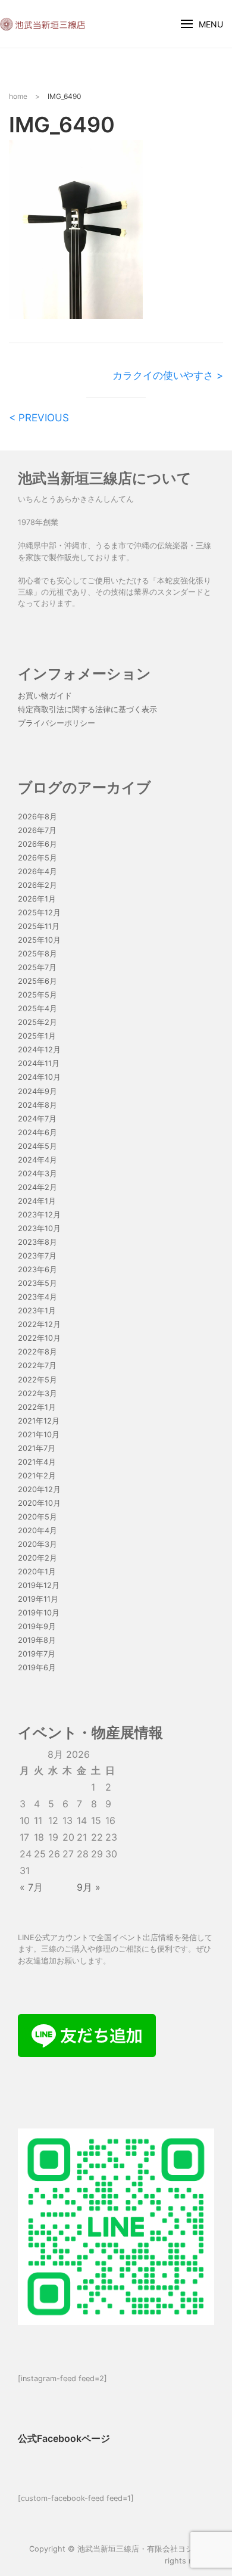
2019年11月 (38, 1599)
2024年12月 (39, 1050)
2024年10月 (39, 1077)
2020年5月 (37, 1517)
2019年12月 (39, 1585)
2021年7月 (37, 1448)
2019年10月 (39, 1613)
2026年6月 (37, 844)
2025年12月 (39, 913)
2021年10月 (39, 1435)
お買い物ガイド (45, 696)
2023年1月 (37, 1311)
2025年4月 (37, 1009)
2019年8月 (37, 1640)
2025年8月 (37, 954)
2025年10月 (39, 940)
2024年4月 (37, 1160)
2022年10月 (39, 1338)
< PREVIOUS (39, 418)
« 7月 (31, 1887)
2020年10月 (39, 1503)
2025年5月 (37, 995)
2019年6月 (37, 1668)
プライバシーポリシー (57, 723)
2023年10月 (39, 1228)
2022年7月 (37, 1365)
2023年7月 (37, 1256)
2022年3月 (37, 1393)
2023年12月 (39, 1215)
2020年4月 (37, 1531)
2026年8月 (37, 817)
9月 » (89, 1887)
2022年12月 (39, 1324)
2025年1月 (37, 1036)
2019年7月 (37, 1654)
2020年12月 (39, 1489)
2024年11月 (39, 1063)
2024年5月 (37, 1146)
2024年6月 (37, 1132)
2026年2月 (37, 885)
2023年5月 (37, 1283)
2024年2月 (37, 1187)
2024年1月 (37, 1201)
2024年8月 (37, 1105)
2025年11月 (39, 926)
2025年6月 (37, 981)
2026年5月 (37, 858)
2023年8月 (37, 1242)
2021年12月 (39, 1421)
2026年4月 (37, 871)
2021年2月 (37, 1476)
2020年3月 (37, 1544)
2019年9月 (37, 1626)
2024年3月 (37, 1174)
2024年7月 (37, 1119)
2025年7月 (37, 967)
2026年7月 (37, 830)
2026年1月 (37, 899)
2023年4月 (37, 1297)
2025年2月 (37, 1022)
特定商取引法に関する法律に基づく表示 (87, 709)
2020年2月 (37, 1558)
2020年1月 (37, 1572)
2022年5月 (37, 1380)
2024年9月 (37, 1091)
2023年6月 (37, 1270)
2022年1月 (37, 1407)
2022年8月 (37, 1352)
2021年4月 (37, 1462)
